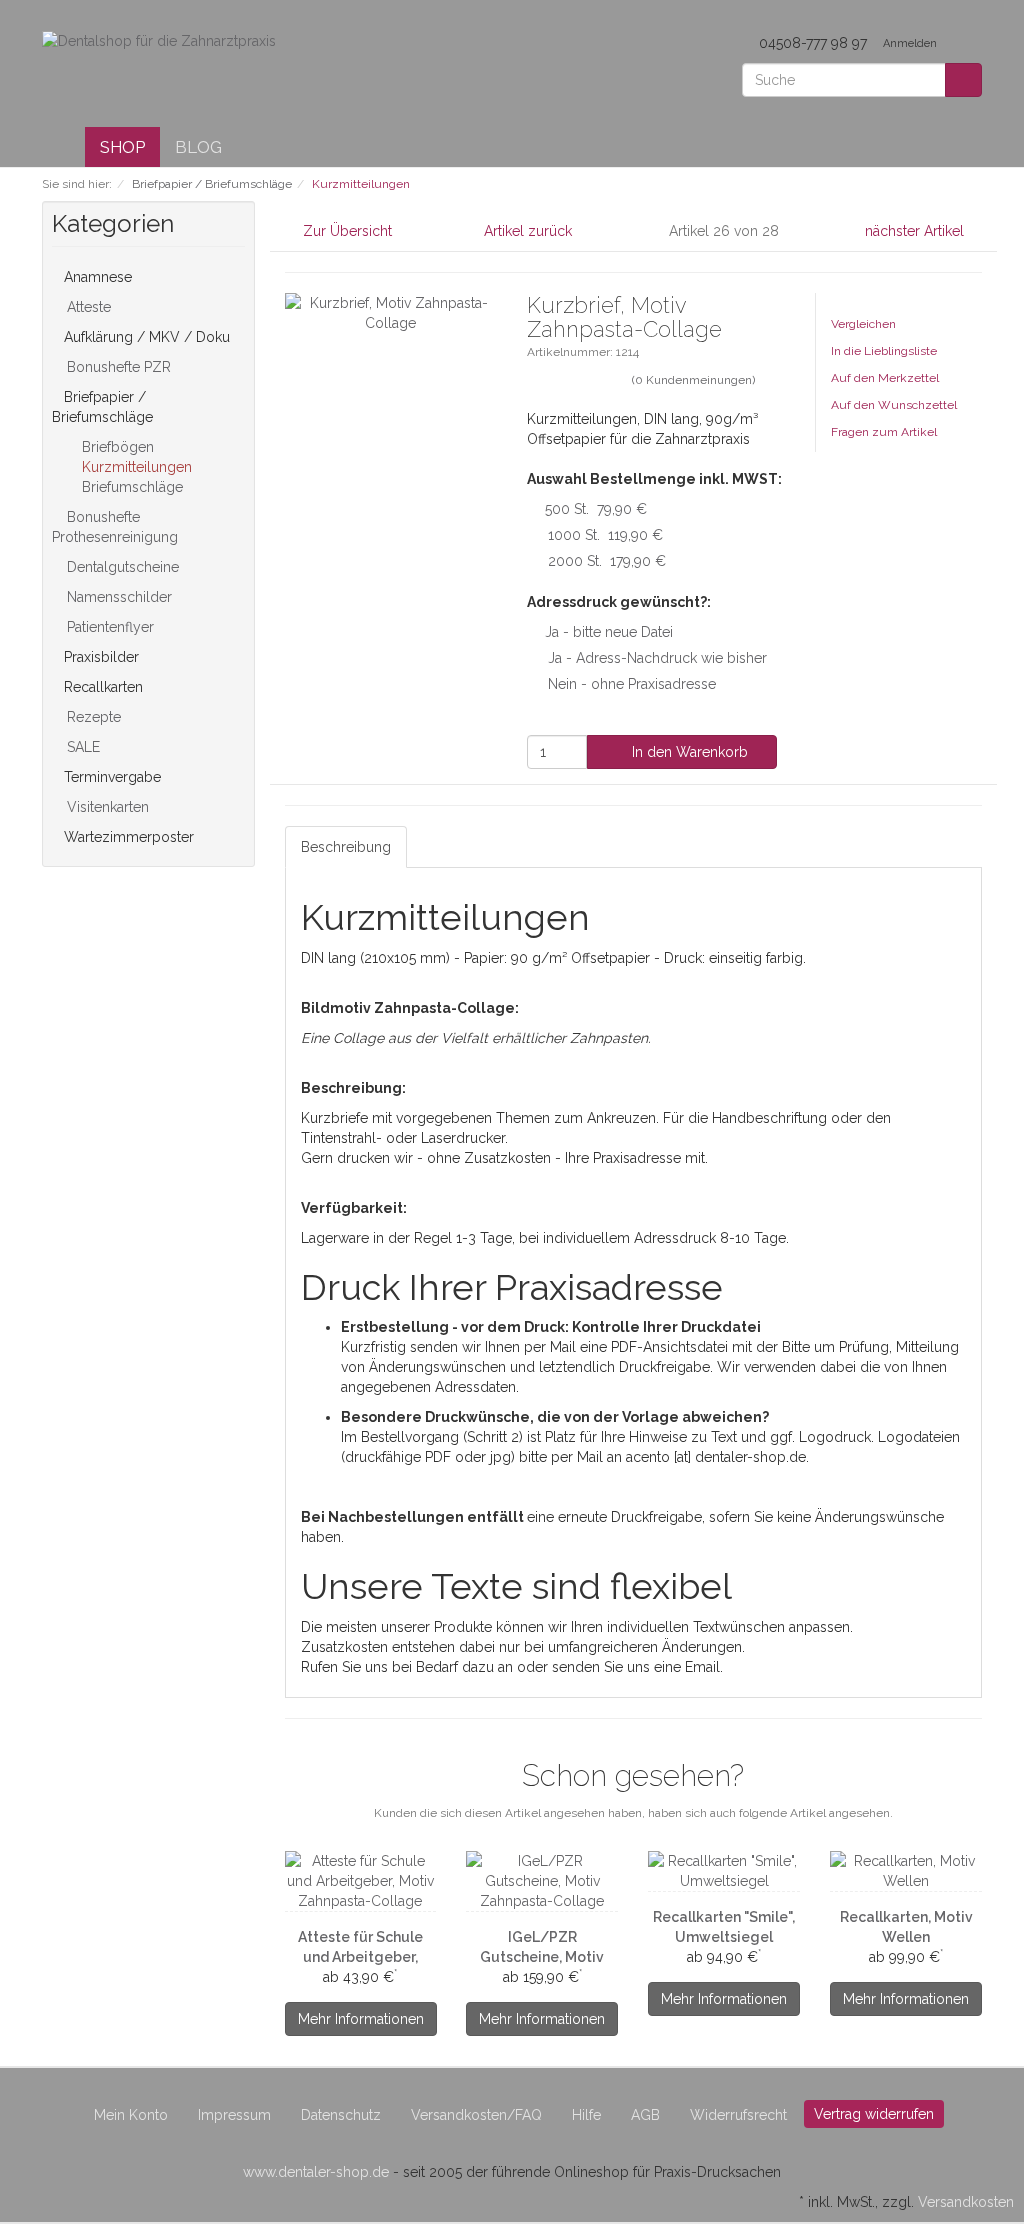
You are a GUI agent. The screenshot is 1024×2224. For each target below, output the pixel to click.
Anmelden (911, 43)
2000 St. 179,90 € (607, 561)
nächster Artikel (916, 231)
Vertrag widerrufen (874, 2114)
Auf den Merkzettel (885, 378)
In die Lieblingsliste (884, 351)
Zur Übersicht (347, 231)
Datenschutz (341, 2115)
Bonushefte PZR (117, 367)
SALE (81, 747)
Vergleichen (863, 324)
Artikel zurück (528, 231)
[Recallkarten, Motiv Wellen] (906, 1871)
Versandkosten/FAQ (476, 2115)
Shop (122, 147)
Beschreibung (346, 847)
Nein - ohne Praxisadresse (632, 684)
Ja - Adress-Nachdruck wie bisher (657, 658)
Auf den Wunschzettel (894, 405)
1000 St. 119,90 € (605, 535)
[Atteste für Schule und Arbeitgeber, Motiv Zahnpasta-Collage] (361, 1881)
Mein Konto (131, 2115)
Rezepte (92, 717)
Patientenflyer (108, 627)
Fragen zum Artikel (884, 432)
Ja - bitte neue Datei (609, 632)
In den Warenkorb (688, 752)
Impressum (234, 2115)
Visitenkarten (106, 807)
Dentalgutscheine (121, 567)
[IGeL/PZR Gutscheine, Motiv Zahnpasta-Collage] (542, 1881)
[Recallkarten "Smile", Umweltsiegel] (724, 1871)
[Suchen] (963, 80)
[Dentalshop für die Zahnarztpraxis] (159, 40)
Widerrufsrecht (738, 2115)
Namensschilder (117, 597)
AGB (645, 2115)
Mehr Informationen (361, 2019)
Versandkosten (966, 2202)
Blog (198, 147)
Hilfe (586, 2115)
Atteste (87, 307)
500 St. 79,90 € (596, 509)
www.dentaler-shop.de (316, 2172)
